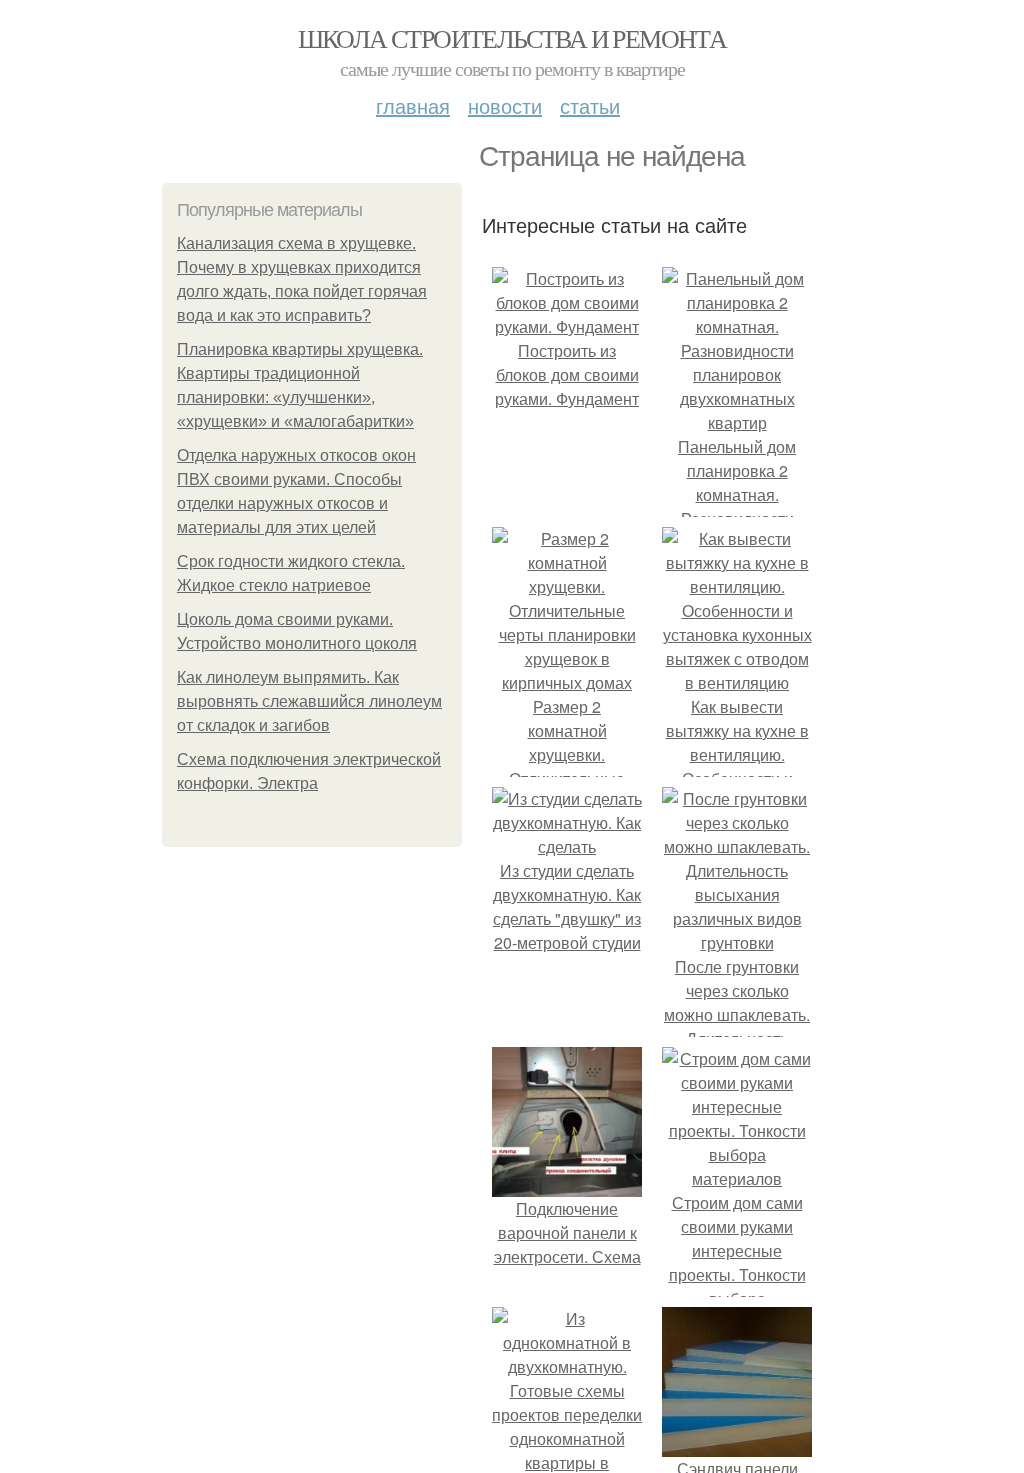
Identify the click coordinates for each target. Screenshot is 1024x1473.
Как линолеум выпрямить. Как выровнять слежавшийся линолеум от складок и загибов (309, 701)
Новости (505, 105)
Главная (413, 105)
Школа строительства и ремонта (512, 38)
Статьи (590, 105)
